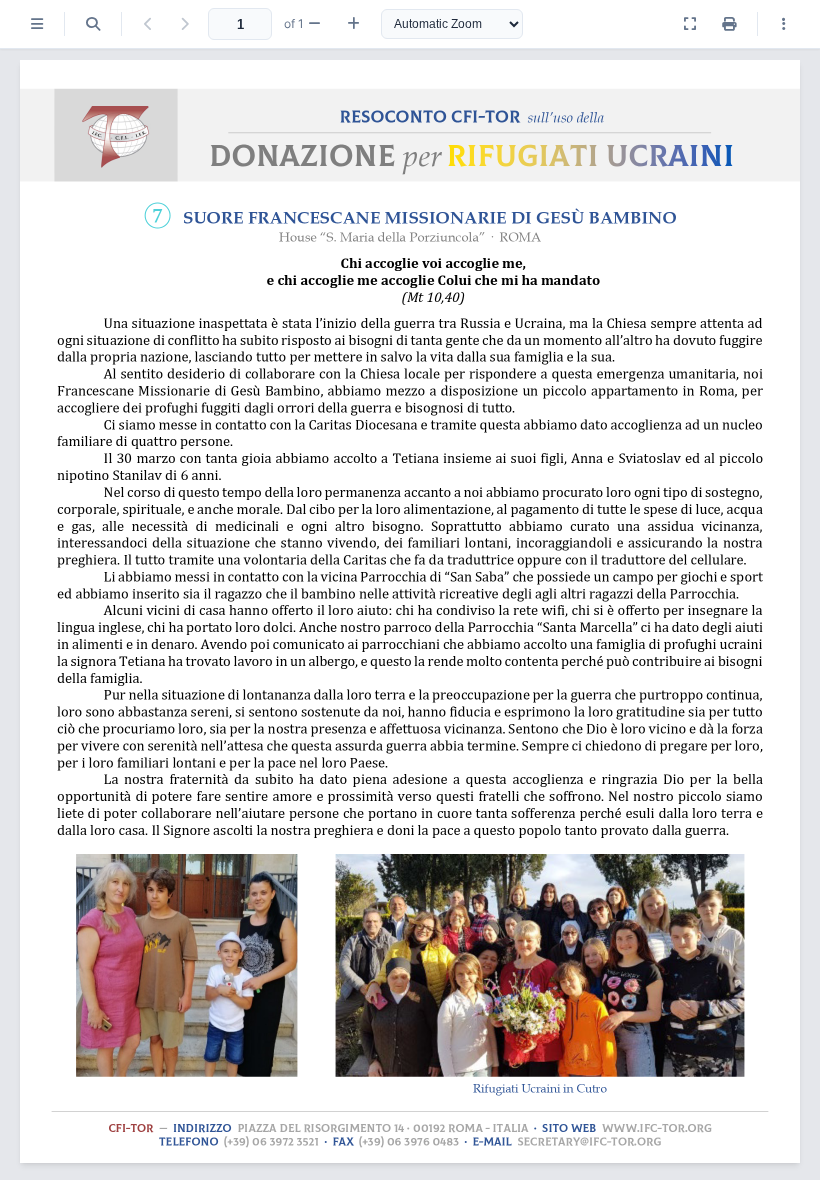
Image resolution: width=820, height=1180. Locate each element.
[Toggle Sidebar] (37, 24)
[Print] (729, 24)
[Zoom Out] (314, 24)
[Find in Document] (93, 24)
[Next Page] (184, 24)
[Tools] (784, 24)
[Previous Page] (148, 24)
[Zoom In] (353, 24)
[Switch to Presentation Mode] (690, 24)
